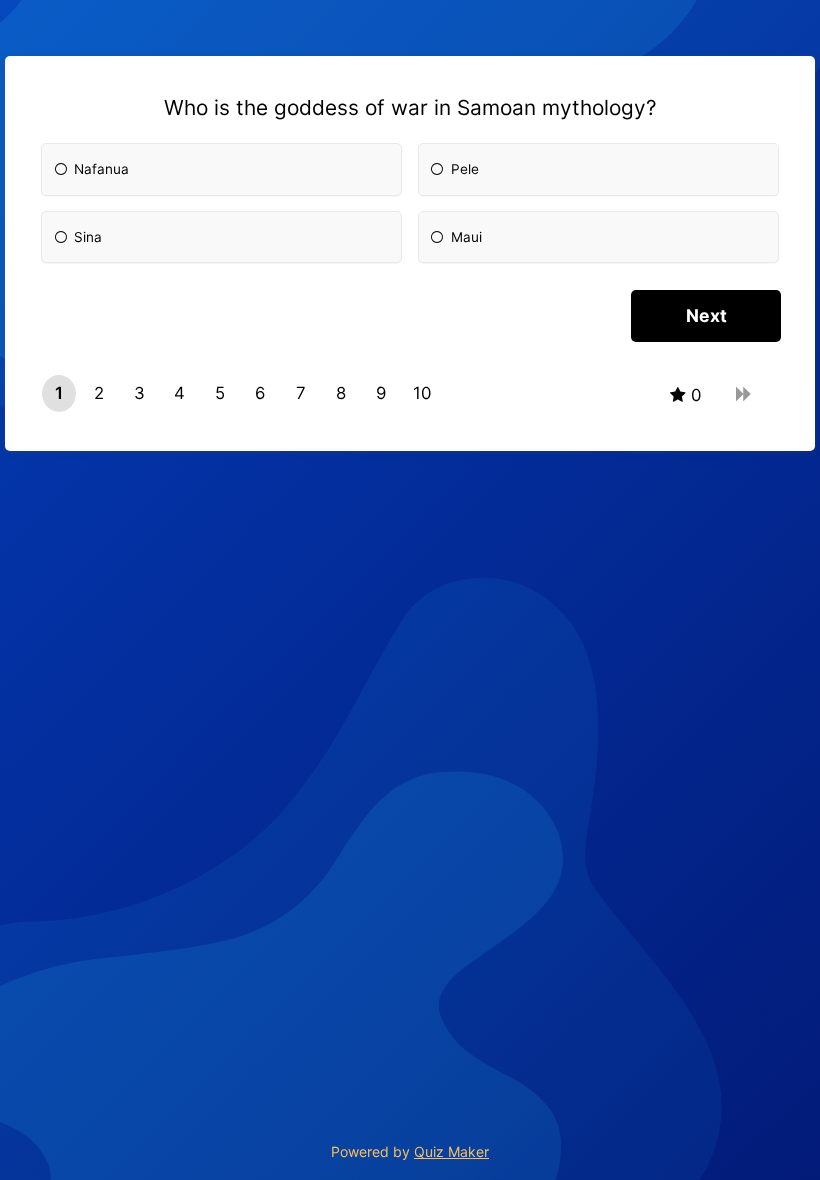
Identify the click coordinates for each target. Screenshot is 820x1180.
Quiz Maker (451, 1151)
